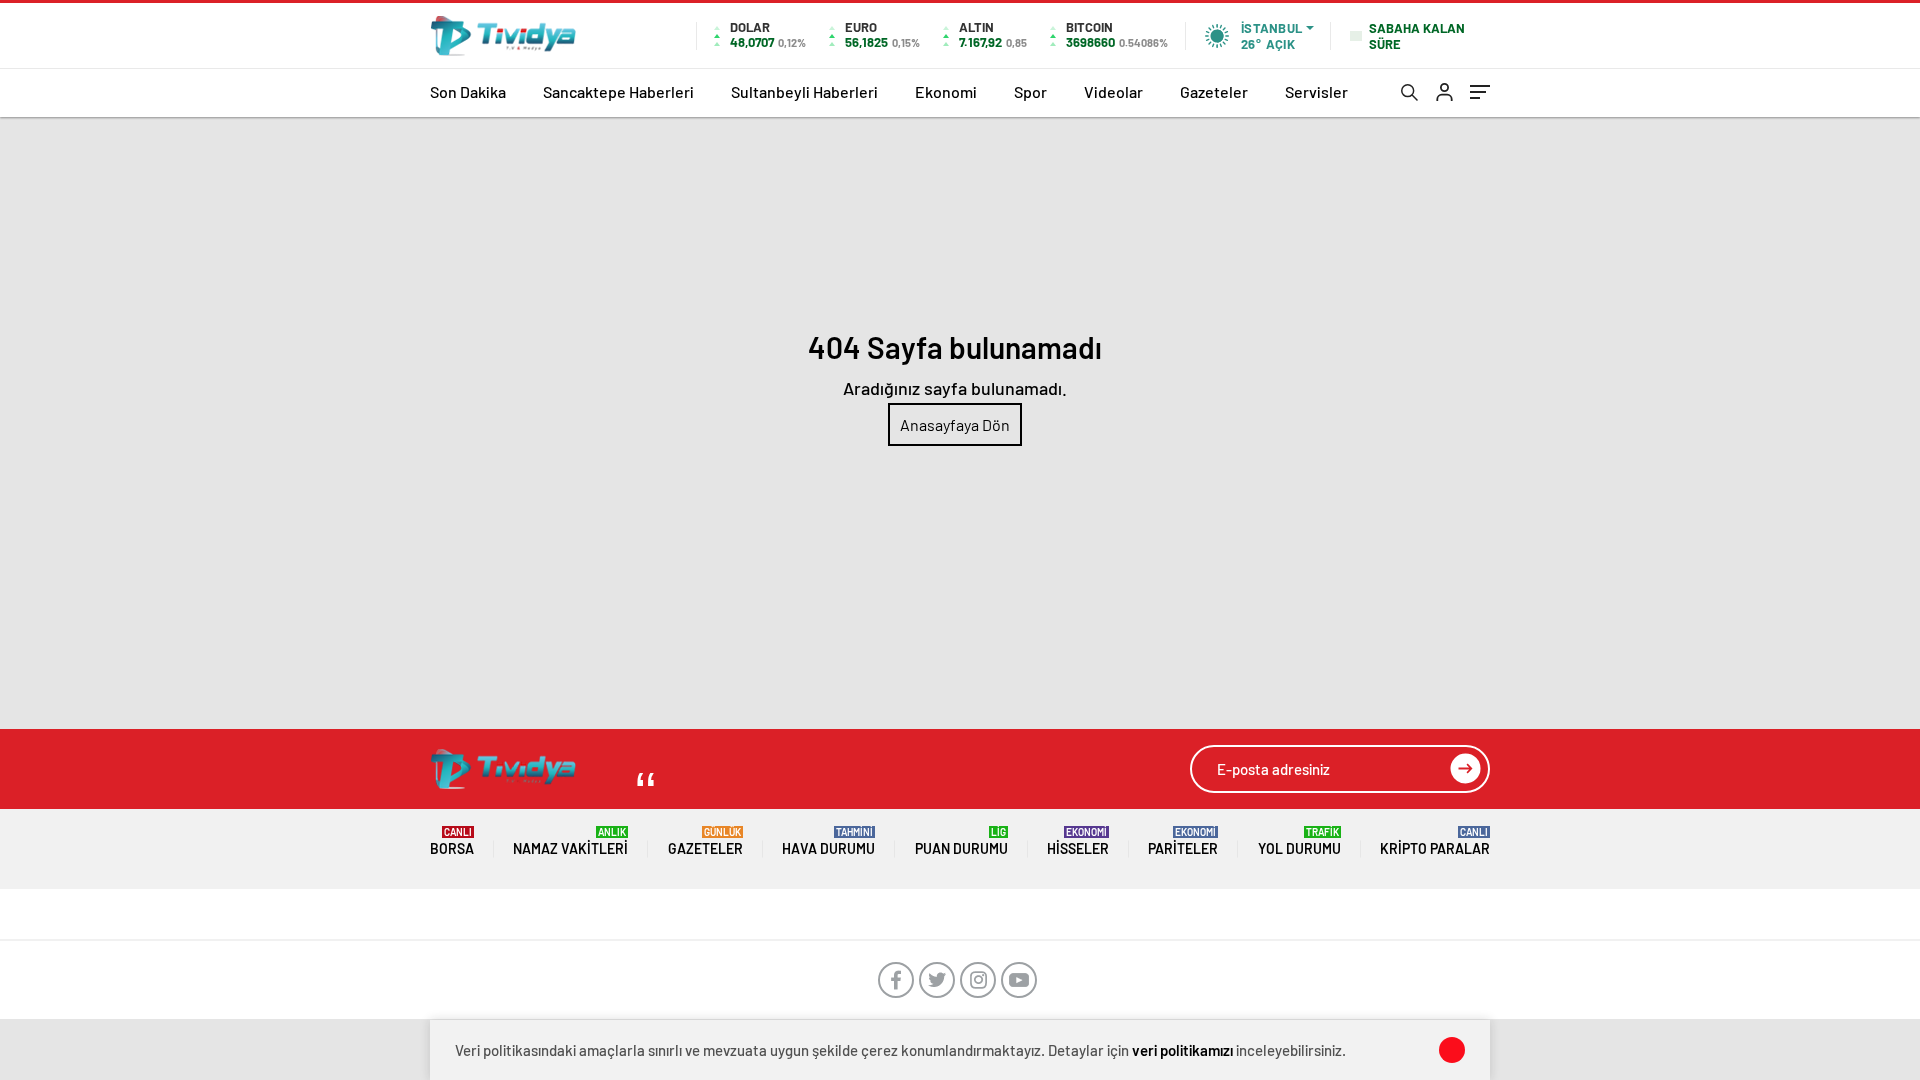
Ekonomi (946, 91)
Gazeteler (1214, 91)
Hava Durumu (828, 841)
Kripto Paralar (1435, 841)
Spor (1030, 91)
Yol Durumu (1299, 841)
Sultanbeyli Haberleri (804, 91)
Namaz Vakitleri (570, 841)
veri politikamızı (1182, 1050)
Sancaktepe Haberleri (618, 91)
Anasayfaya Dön (955, 424)
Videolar (1113, 91)
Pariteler (1183, 841)
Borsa (452, 841)
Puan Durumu (961, 841)
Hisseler (1078, 841)
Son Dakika (468, 91)
